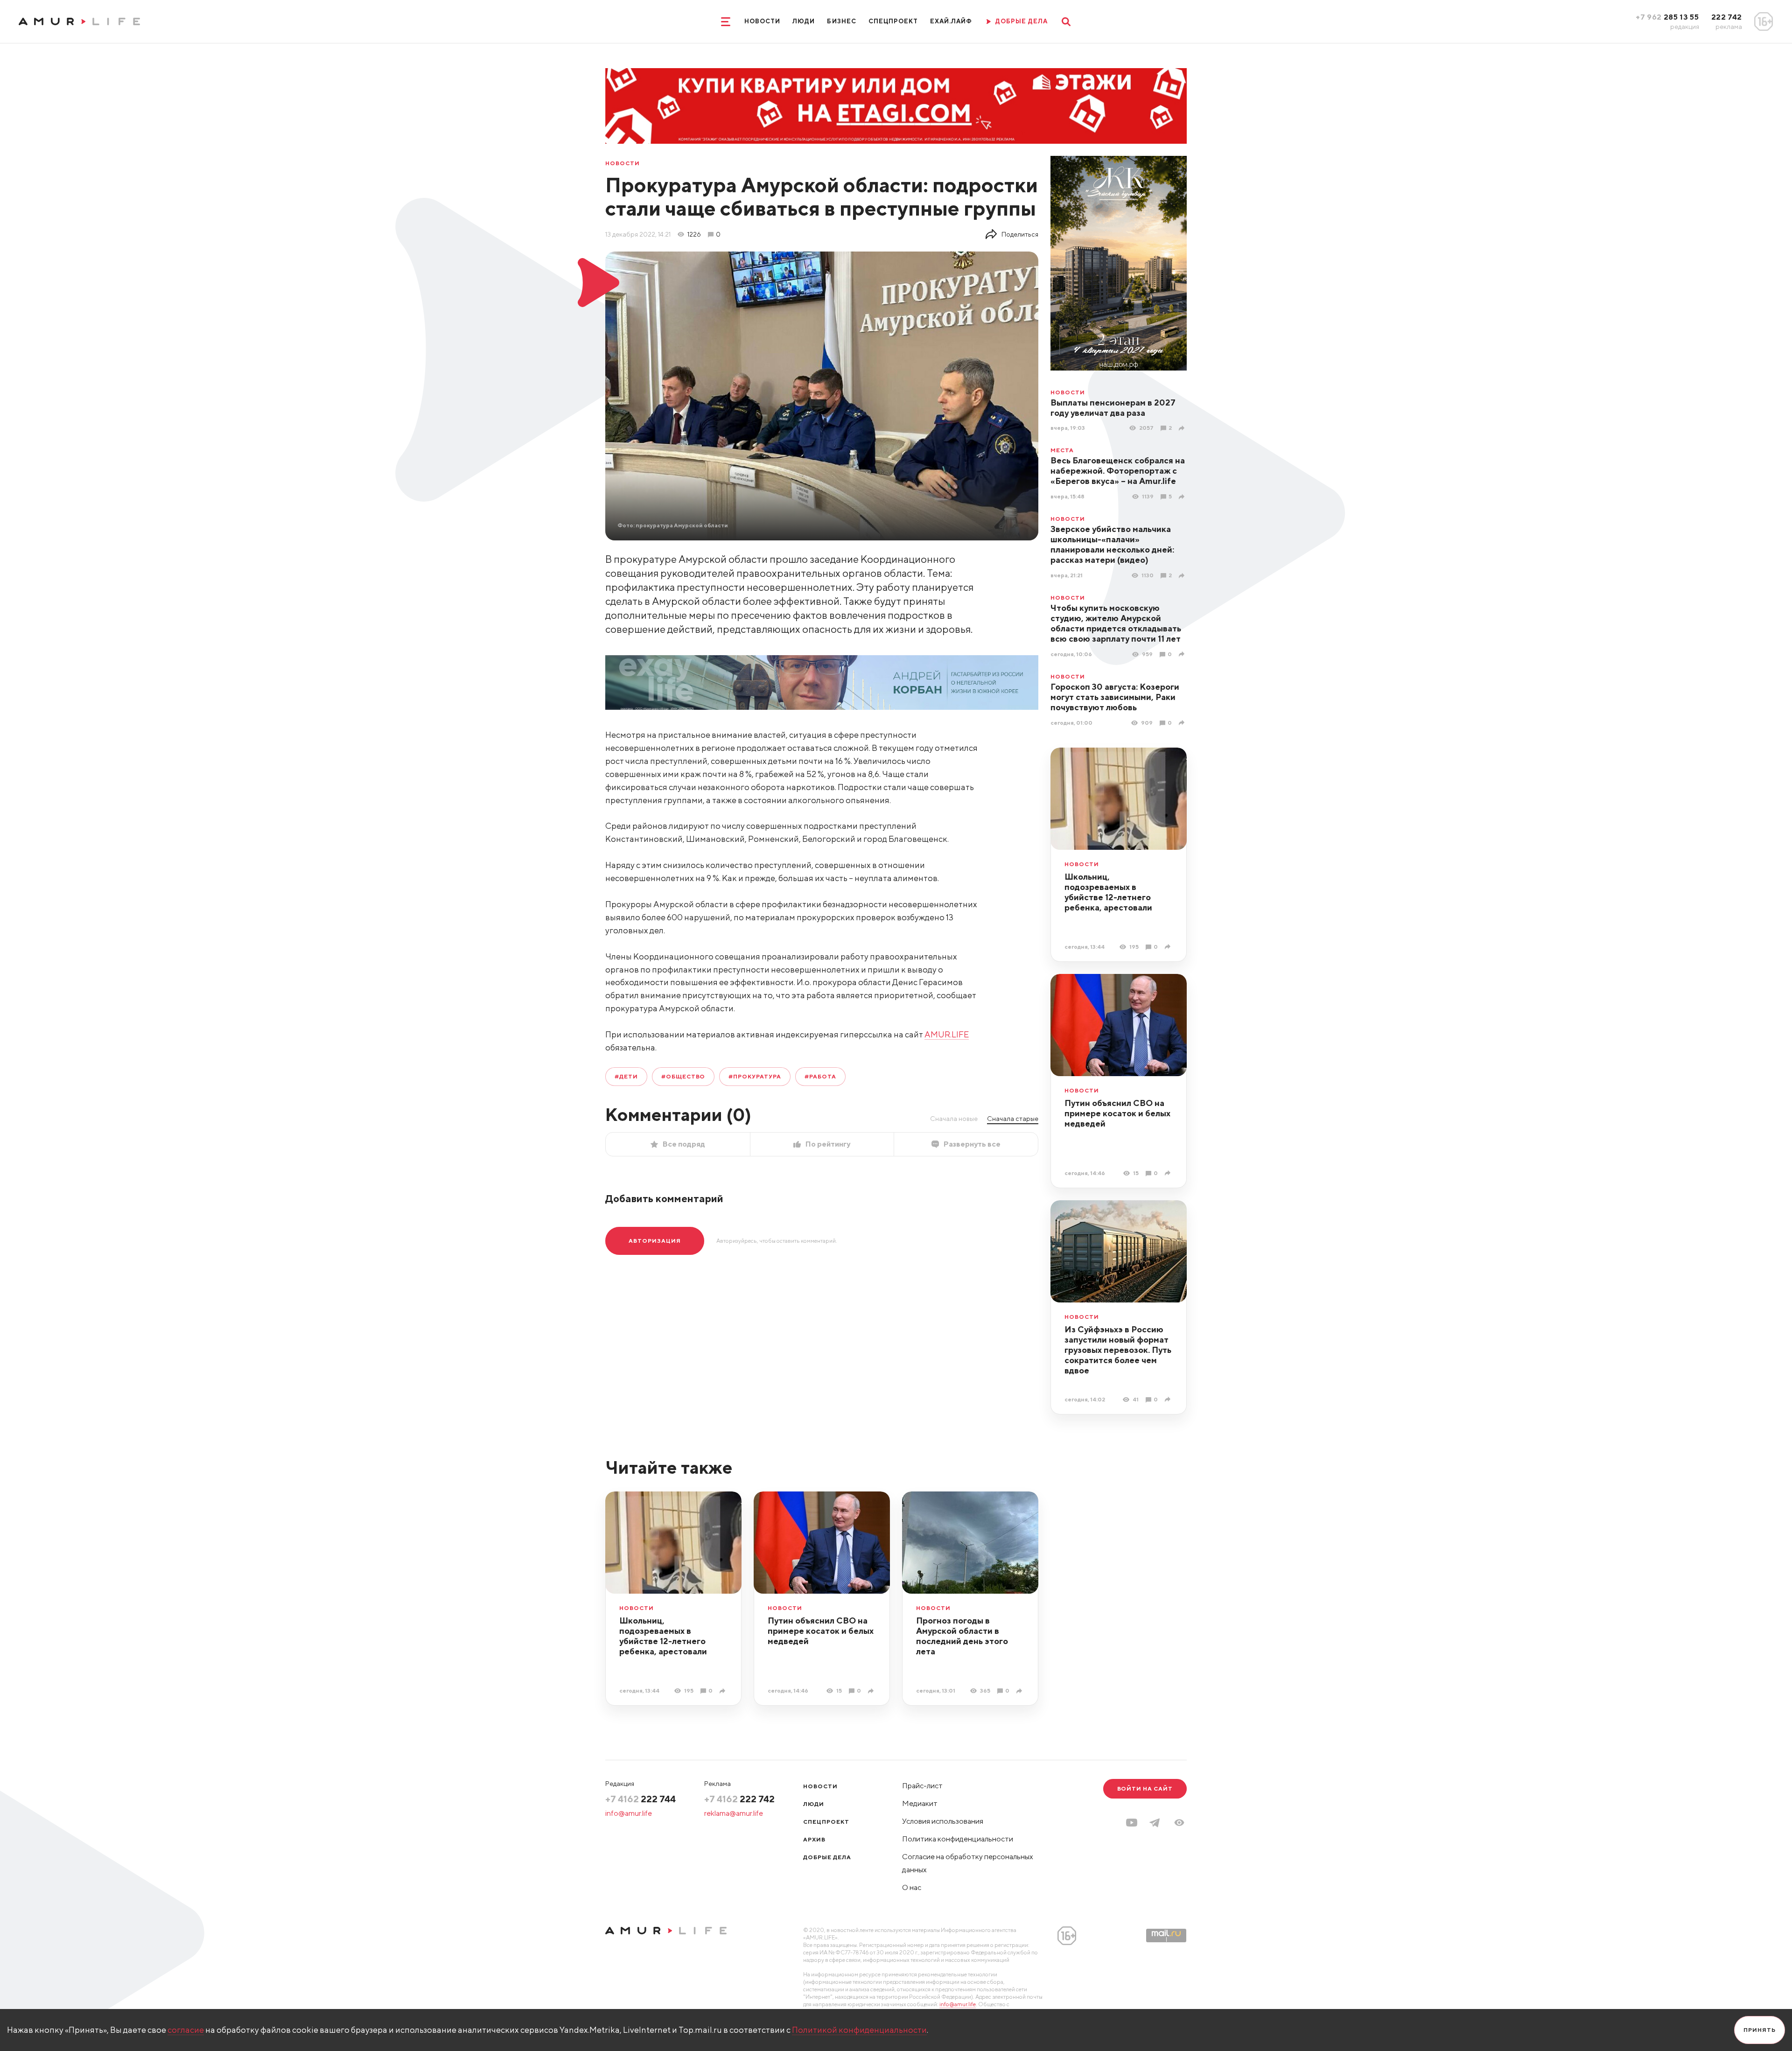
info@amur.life (629, 1813)
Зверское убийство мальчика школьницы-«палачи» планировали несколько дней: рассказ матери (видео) (1112, 544)
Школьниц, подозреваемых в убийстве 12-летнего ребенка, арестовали (1108, 892)
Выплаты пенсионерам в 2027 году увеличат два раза (1113, 408)
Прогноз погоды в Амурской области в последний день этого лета (962, 1636)
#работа (820, 1076)
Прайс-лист (922, 1786)
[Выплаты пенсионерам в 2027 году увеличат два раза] (1183, 428)
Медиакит (920, 1803)
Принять (1760, 2030)
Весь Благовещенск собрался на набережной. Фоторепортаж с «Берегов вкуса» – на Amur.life (1118, 471)
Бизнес (841, 21)
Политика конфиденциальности (958, 1839)
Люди (804, 21)
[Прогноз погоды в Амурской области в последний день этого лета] (1020, 1691)
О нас (912, 1887)
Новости (762, 21)
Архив (814, 1839)
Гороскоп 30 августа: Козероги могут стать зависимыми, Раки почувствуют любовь (1115, 697)
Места (1062, 450)
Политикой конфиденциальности (859, 2030)
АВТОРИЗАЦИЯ (655, 1241)
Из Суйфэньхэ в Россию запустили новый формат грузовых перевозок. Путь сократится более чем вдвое (1118, 1350)
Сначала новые (954, 1119)
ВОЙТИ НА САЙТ (1145, 1788)
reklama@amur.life (734, 1813)
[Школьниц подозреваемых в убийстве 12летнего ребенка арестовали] (1169, 947)
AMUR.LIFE (947, 1034)
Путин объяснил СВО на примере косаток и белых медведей (1117, 1113)
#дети (626, 1076)
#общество (683, 1076)
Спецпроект (893, 21)
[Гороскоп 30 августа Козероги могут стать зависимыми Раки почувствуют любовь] (1183, 723)
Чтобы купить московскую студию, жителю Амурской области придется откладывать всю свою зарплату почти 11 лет (1116, 623)
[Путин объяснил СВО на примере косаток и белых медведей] (1169, 1173)
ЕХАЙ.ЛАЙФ (951, 21)
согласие (186, 2030)
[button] (1179, 1823)
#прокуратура (755, 1076)
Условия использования (943, 1821)
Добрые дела (827, 1857)
